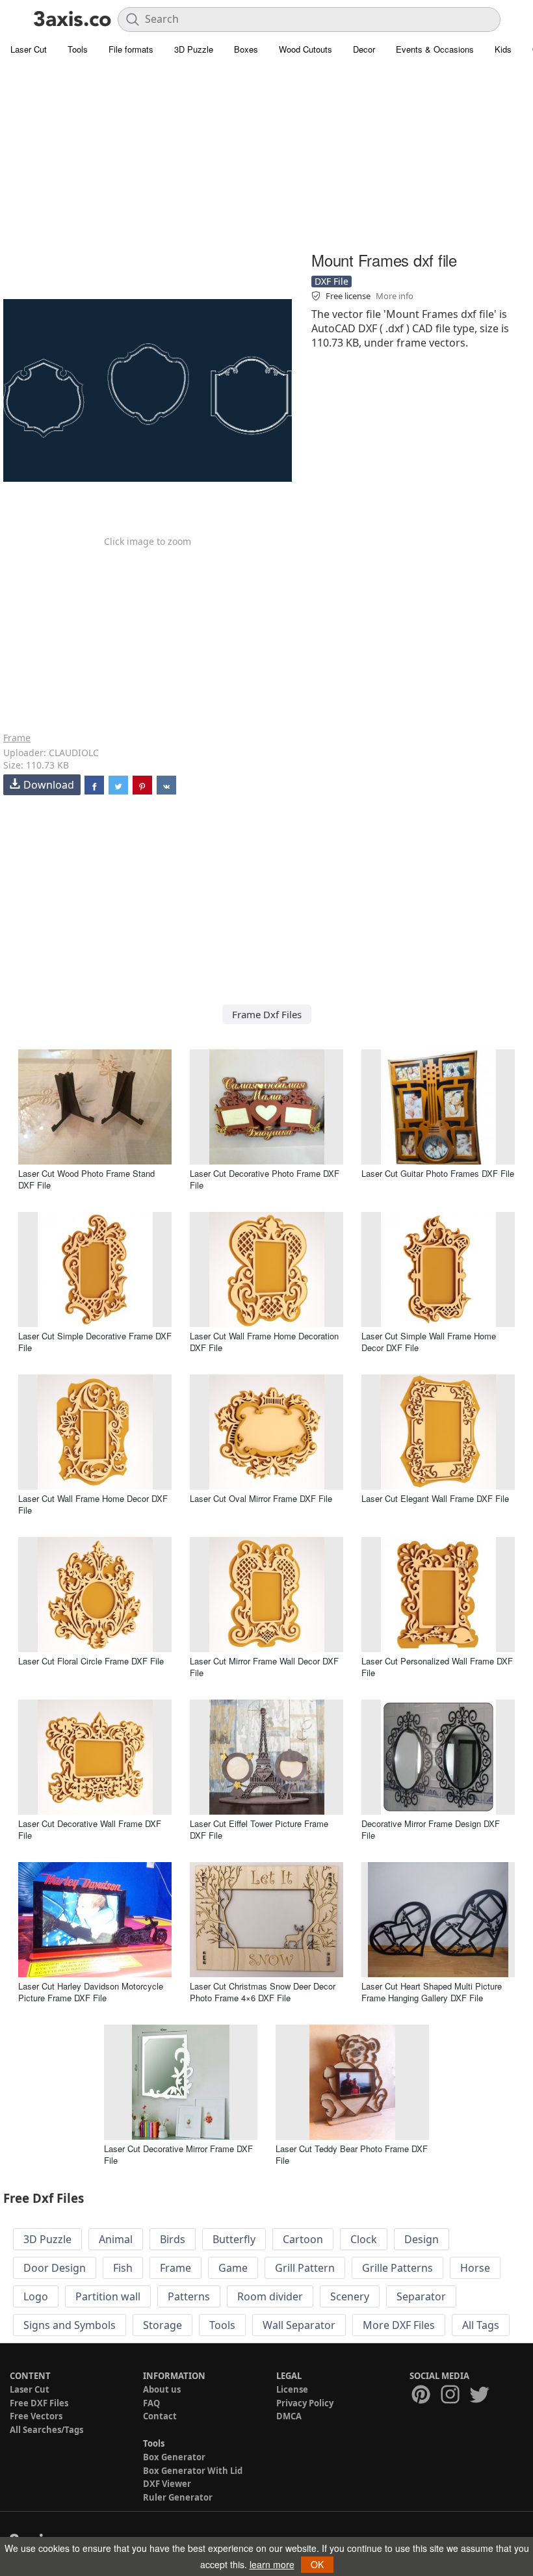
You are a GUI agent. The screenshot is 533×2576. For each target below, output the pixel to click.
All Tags (481, 2325)
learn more (272, 2564)
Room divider (270, 2296)
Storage (162, 2325)
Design (422, 2239)
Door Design (55, 2268)
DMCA (289, 2416)
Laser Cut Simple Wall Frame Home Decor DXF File (429, 1342)
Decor (364, 49)
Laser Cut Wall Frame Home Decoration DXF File (264, 1342)
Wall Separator (299, 2325)
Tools (78, 49)
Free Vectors (36, 2416)
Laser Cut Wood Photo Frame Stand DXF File (86, 1179)
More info (395, 296)
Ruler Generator (178, 2497)
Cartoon (303, 2239)
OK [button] (317, 2564)
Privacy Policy (305, 2403)
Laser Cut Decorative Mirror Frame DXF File (178, 2154)
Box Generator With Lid (193, 2471)
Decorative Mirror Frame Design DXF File (431, 1829)
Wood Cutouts (305, 49)
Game (233, 2268)
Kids (503, 49)
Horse (475, 2268)
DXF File (331, 281)
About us (162, 2389)
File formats (131, 49)
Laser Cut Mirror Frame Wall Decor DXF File (264, 1667)
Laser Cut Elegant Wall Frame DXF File (435, 1498)
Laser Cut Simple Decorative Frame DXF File (95, 1342)
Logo (36, 2296)
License (292, 2389)
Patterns (189, 2296)
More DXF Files (399, 2325)
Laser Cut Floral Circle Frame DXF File (91, 1661)
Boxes (246, 49)
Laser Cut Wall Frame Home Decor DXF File (93, 1504)
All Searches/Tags (46, 2430)
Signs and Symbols (70, 2325)
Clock (364, 2239)
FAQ (151, 2403)
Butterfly (234, 2239)
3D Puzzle (194, 49)
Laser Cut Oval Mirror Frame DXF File (261, 1498)
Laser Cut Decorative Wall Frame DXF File (90, 1829)
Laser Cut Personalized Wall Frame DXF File (437, 1667)
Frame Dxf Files (267, 1014)
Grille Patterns (397, 2268)
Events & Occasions (435, 49)
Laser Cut (29, 49)
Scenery (350, 2296)
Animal (116, 2239)
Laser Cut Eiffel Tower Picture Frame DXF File (259, 1829)
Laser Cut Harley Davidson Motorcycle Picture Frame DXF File (91, 1992)
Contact (160, 2416)
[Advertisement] (266, 156)
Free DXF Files (39, 2403)
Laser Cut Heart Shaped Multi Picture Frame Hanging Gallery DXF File (432, 1992)
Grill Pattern (305, 2268)
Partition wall (108, 2296)
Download (49, 785)
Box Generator (174, 2457)
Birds (173, 2239)
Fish (123, 2268)
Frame (17, 738)
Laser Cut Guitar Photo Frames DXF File (438, 1173)
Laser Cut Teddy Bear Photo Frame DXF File (352, 2154)
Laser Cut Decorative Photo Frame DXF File (265, 1179)
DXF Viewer (167, 2484)
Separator (421, 2296)
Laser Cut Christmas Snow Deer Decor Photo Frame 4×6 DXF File (263, 1992)
